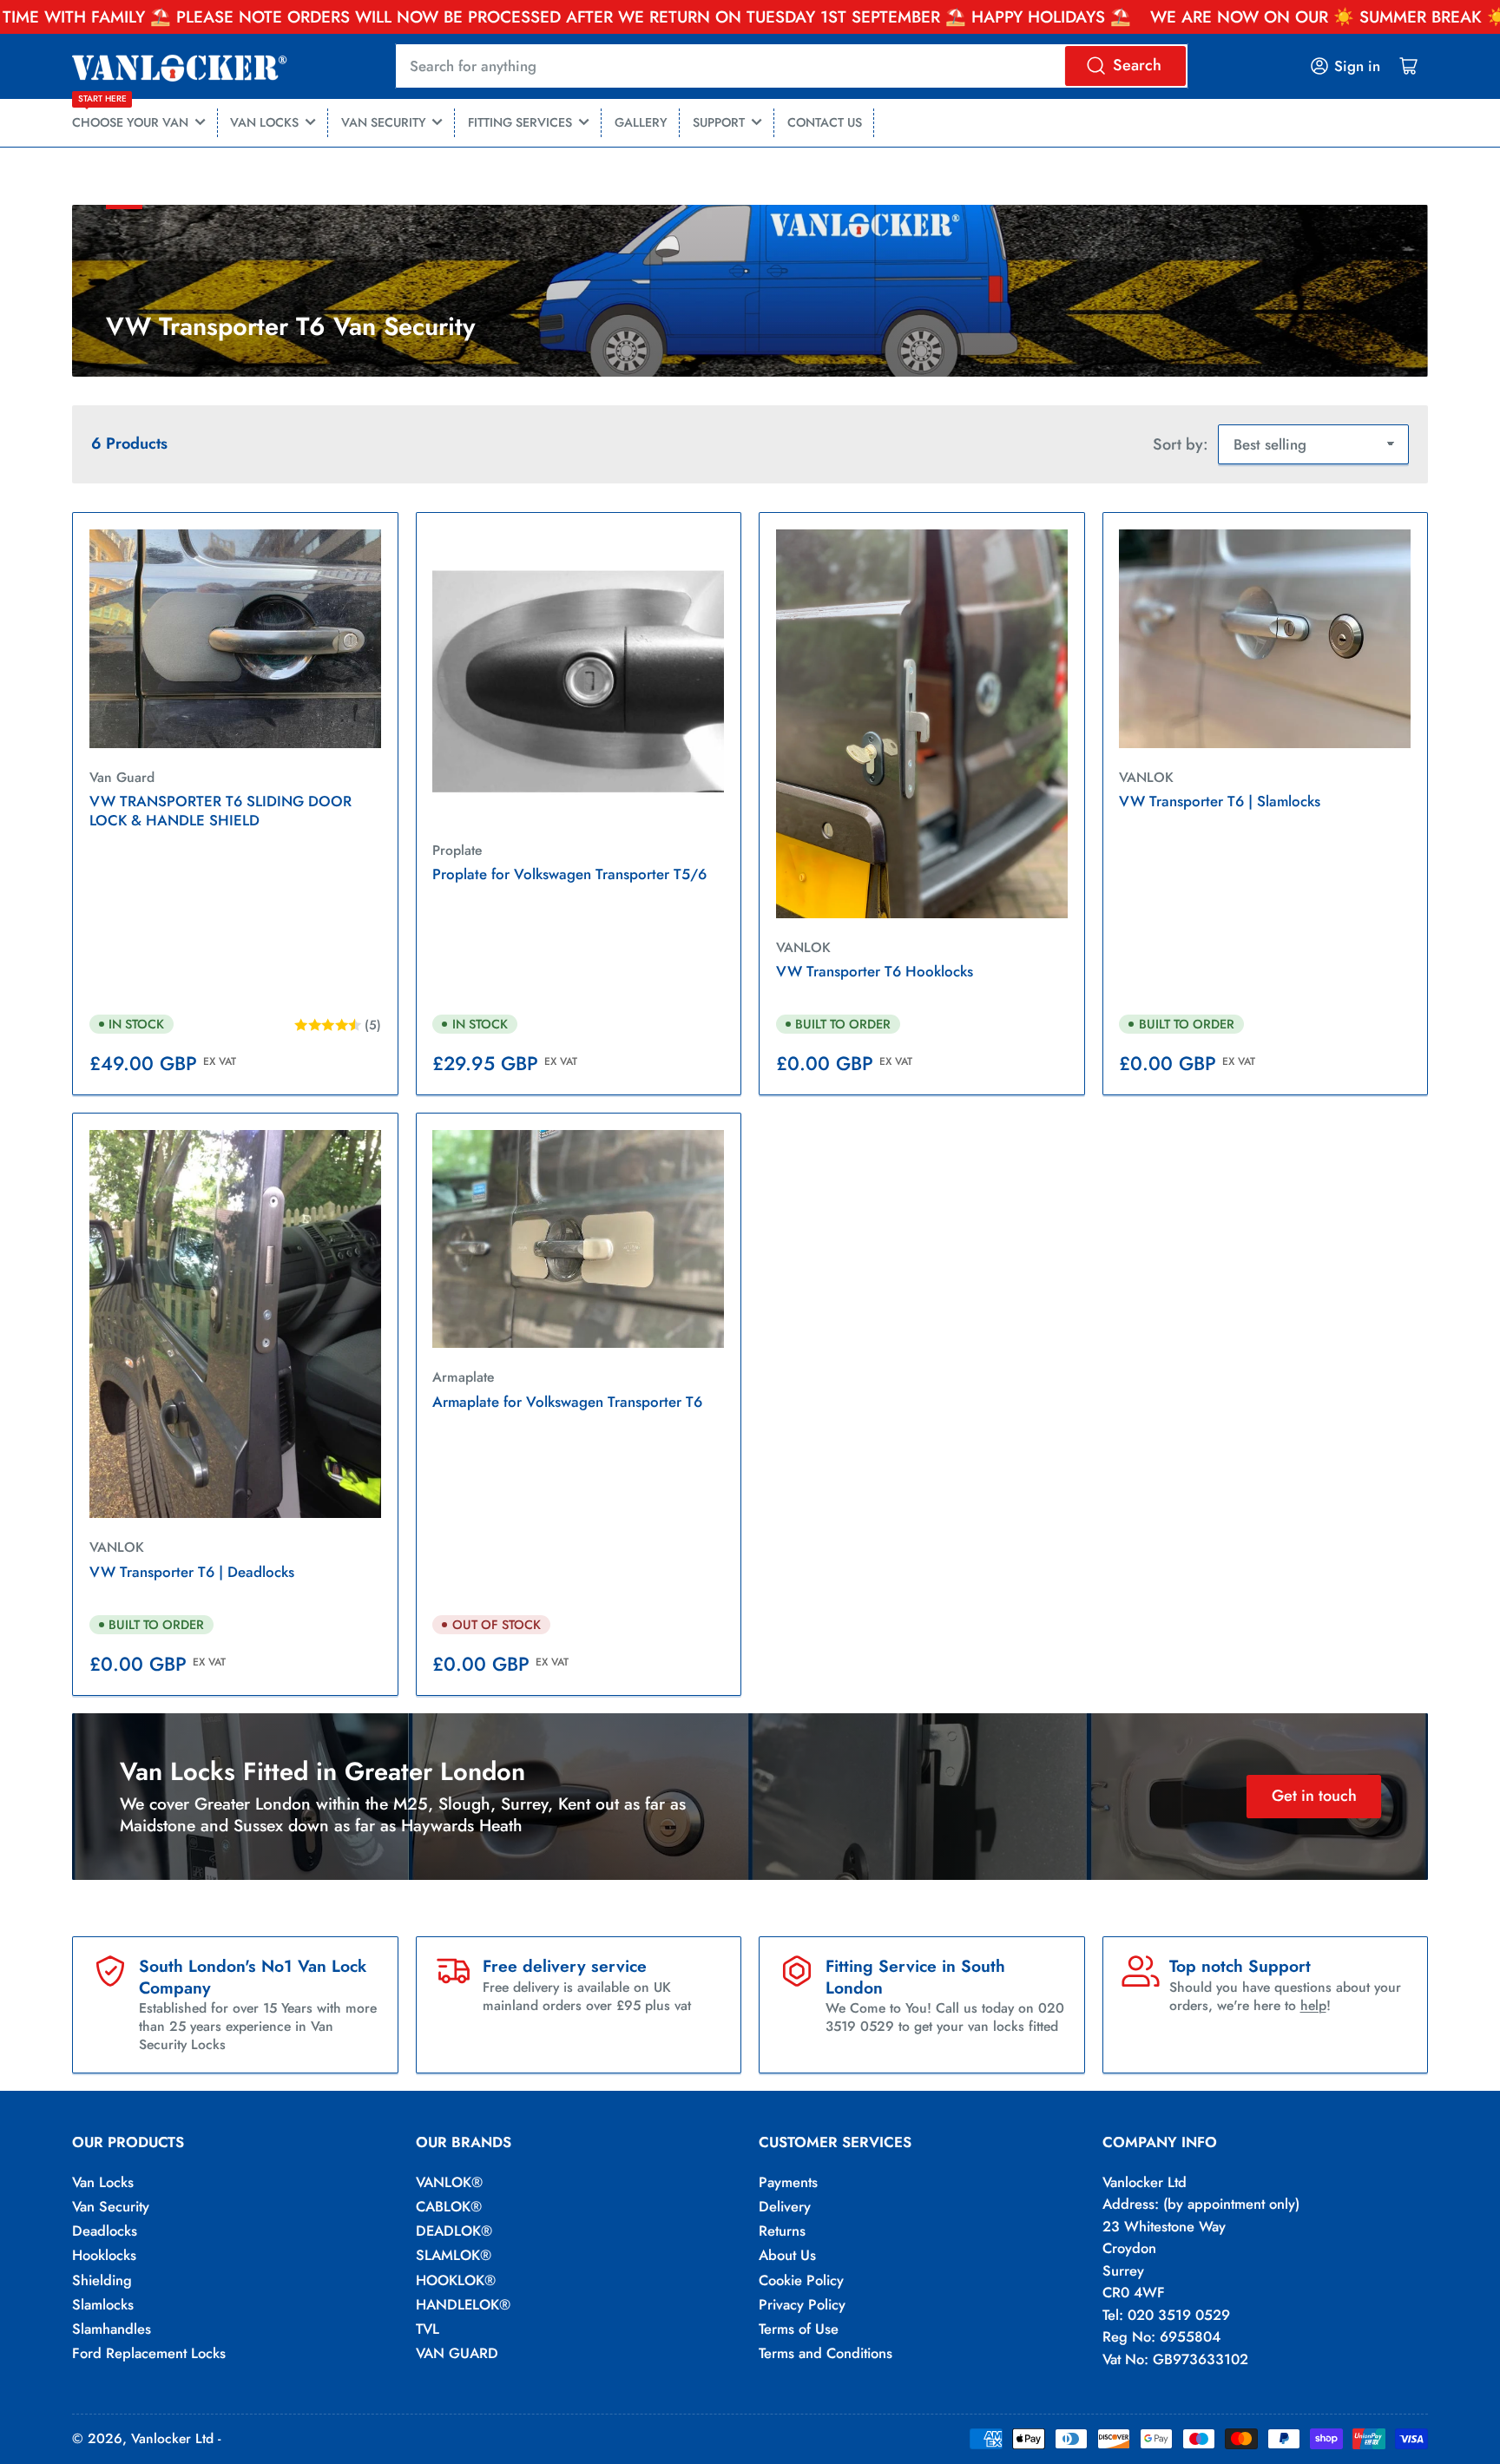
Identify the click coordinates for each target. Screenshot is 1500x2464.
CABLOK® (449, 2206)
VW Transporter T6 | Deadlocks (192, 1572)
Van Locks (103, 2182)
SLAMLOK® (454, 2255)
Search (1137, 65)
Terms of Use (799, 2329)
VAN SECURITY (384, 122)
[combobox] (792, 66)
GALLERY (641, 122)
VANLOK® (449, 2182)
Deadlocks (105, 2231)
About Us (787, 2255)
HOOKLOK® (456, 2280)
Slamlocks (103, 2304)
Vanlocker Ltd (172, 2438)
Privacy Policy (802, 2304)
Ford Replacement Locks (149, 2353)
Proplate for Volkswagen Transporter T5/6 (569, 874)
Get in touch (1314, 1796)
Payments (788, 2182)
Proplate (457, 850)
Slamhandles (112, 2329)
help (1313, 2005)
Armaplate (463, 1377)
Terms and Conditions (826, 2353)
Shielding (102, 2280)
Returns (782, 2231)
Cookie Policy (801, 2280)
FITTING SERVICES (520, 122)
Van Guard (122, 777)
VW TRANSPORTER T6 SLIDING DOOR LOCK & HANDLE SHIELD (220, 811)
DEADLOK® (454, 2231)
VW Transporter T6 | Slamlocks (1220, 801)
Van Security (111, 2206)
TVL (428, 2329)
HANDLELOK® (463, 2304)
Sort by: (1181, 444)
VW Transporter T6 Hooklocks (875, 971)
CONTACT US (825, 122)
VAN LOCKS (264, 122)
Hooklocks (104, 2255)
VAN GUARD (457, 2353)
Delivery (785, 2206)
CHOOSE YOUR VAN (130, 115)
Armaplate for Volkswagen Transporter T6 (567, 1402)
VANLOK (803, 947)
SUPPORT (719, 122)
